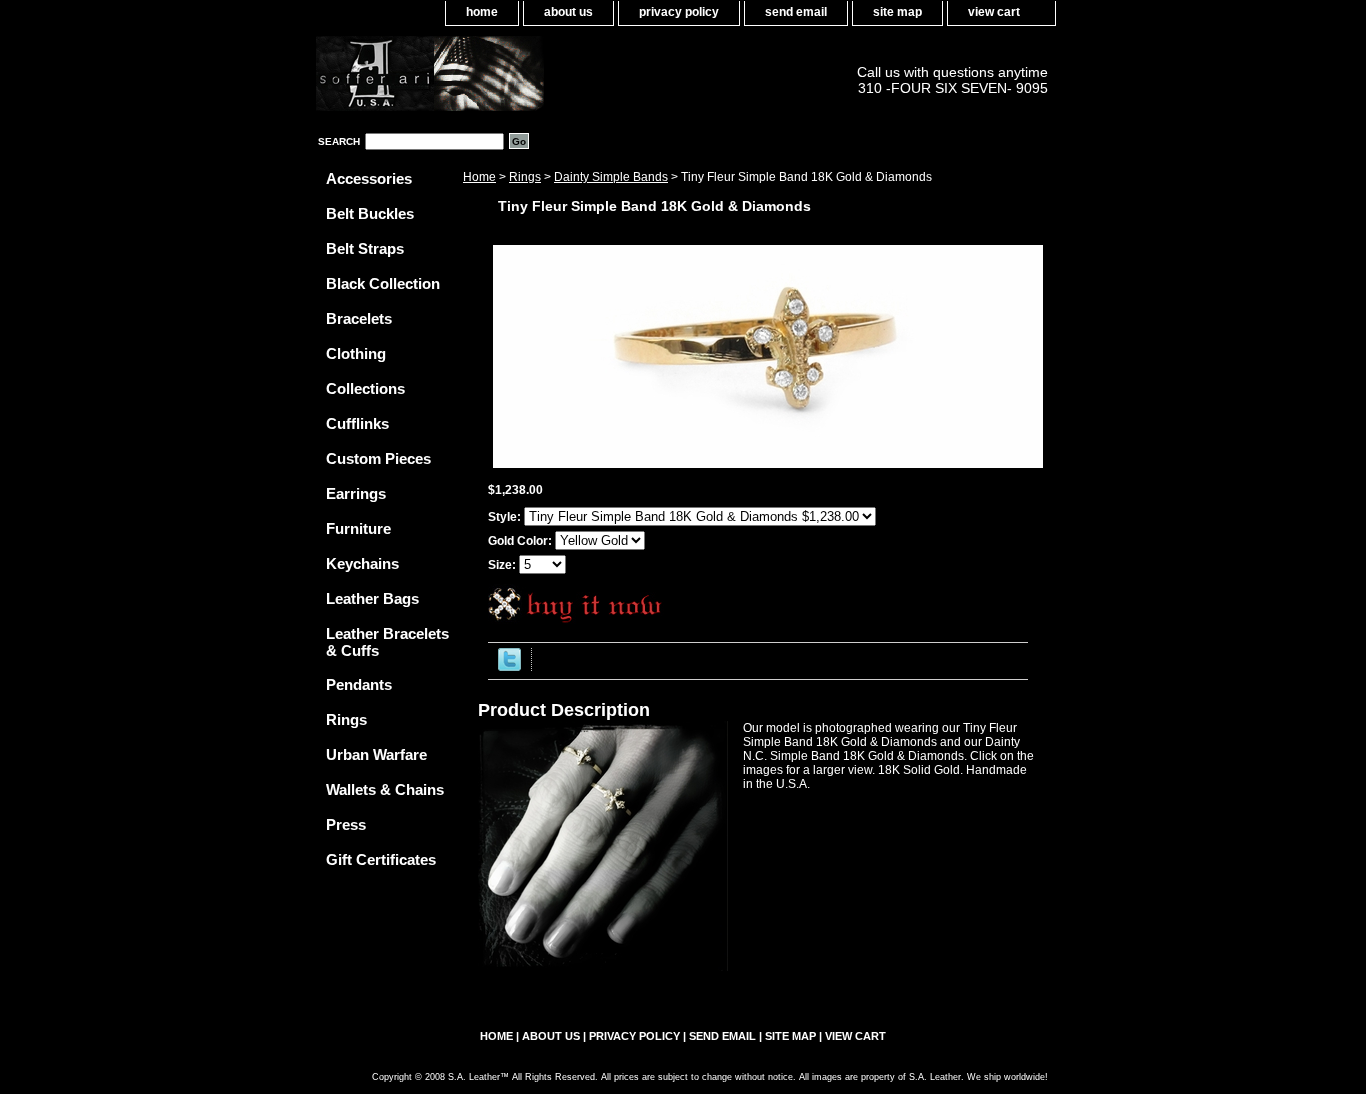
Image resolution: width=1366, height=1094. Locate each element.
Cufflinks (357, 423)
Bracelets (359, 318)
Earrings (356, 493)
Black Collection (383, 283)
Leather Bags (372, 598)
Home (479, 177)
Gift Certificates (381, 859)
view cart (994, 12)
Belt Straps (365, 248)
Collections (365, 388)
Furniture (358, 528)
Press (346, 824)
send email (796, 12)
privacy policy (679, 12)
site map (897, 12)
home (482, 12)
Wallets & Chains (385, 789)
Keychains (362, 563)
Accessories (369, 178)
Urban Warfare (376, 754)
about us (568, 12)
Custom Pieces (378, 458)
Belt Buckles (370, 213)
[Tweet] (509, 667)
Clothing (356, 353)
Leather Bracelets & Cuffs (387, 642)
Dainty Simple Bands (611, 177)
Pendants (359, 684)
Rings (525, 177)
